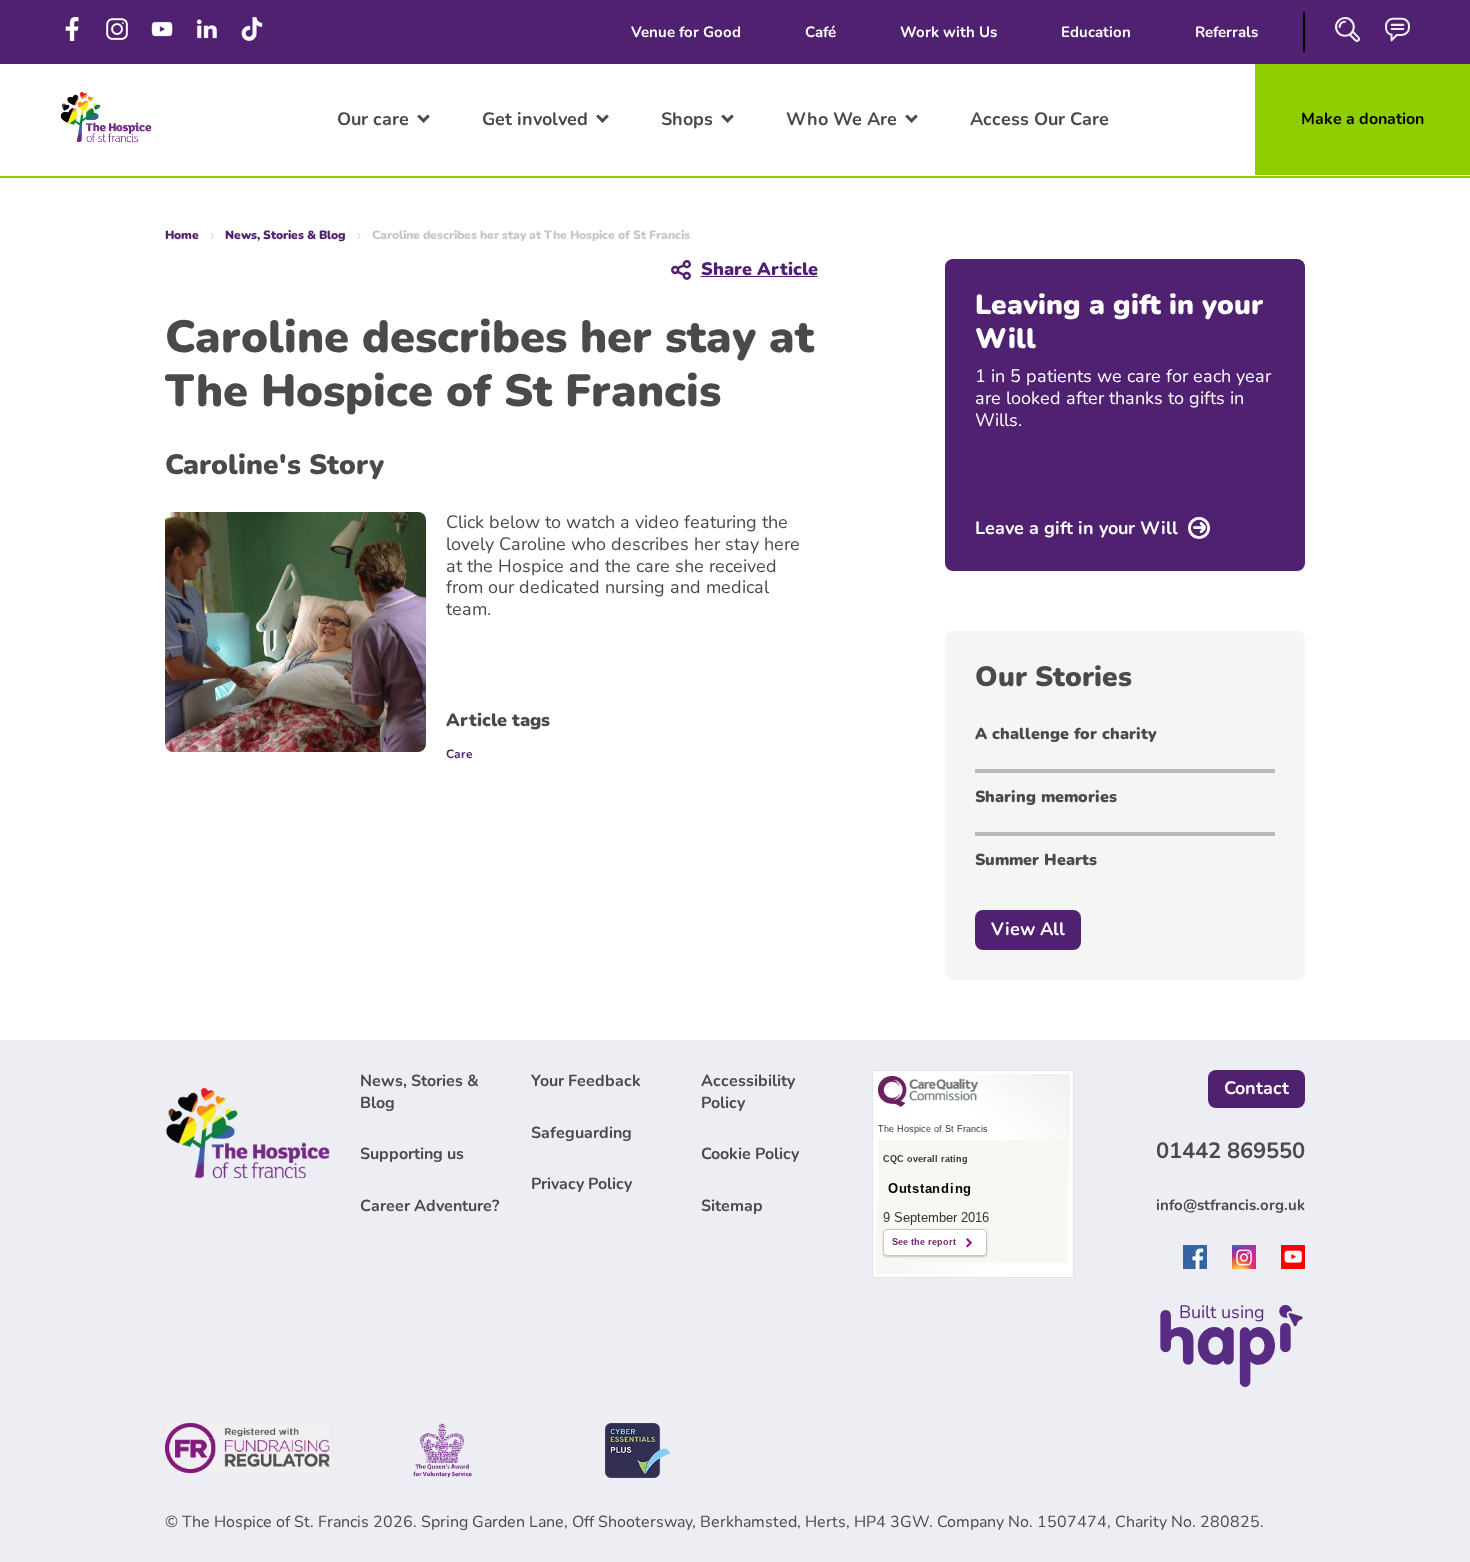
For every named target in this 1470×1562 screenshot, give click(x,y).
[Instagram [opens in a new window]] (117, 29)
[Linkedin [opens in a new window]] (207, 29)
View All (1028, 929)
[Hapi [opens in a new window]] (1231, 1381)
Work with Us (948, 32)
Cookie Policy (750, 1154)
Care (459, 754)
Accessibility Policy (748, 1092)
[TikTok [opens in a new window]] (252, 29)
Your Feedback (586, 1081)
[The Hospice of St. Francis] (106, 146)
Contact (1256, 1088)
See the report (924, 1242)
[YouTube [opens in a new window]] (162, 29)
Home (182, 235)
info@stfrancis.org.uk (1230, 1205)
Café (820, 32)
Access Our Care (1039, 119)
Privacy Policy (581, 1184)
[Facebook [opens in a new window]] (72, 29)
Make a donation (1362, 119)
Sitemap (732, 1206)
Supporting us (412, 1154)
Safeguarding (581, 1133)
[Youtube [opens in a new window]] (1293, 1263)
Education (1096, 32)
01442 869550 (1230, 1151)
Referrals (1226, 32)
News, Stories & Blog (285, 235)
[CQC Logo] (928, 1102)
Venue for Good (686, 32)
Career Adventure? (429, 1206)
